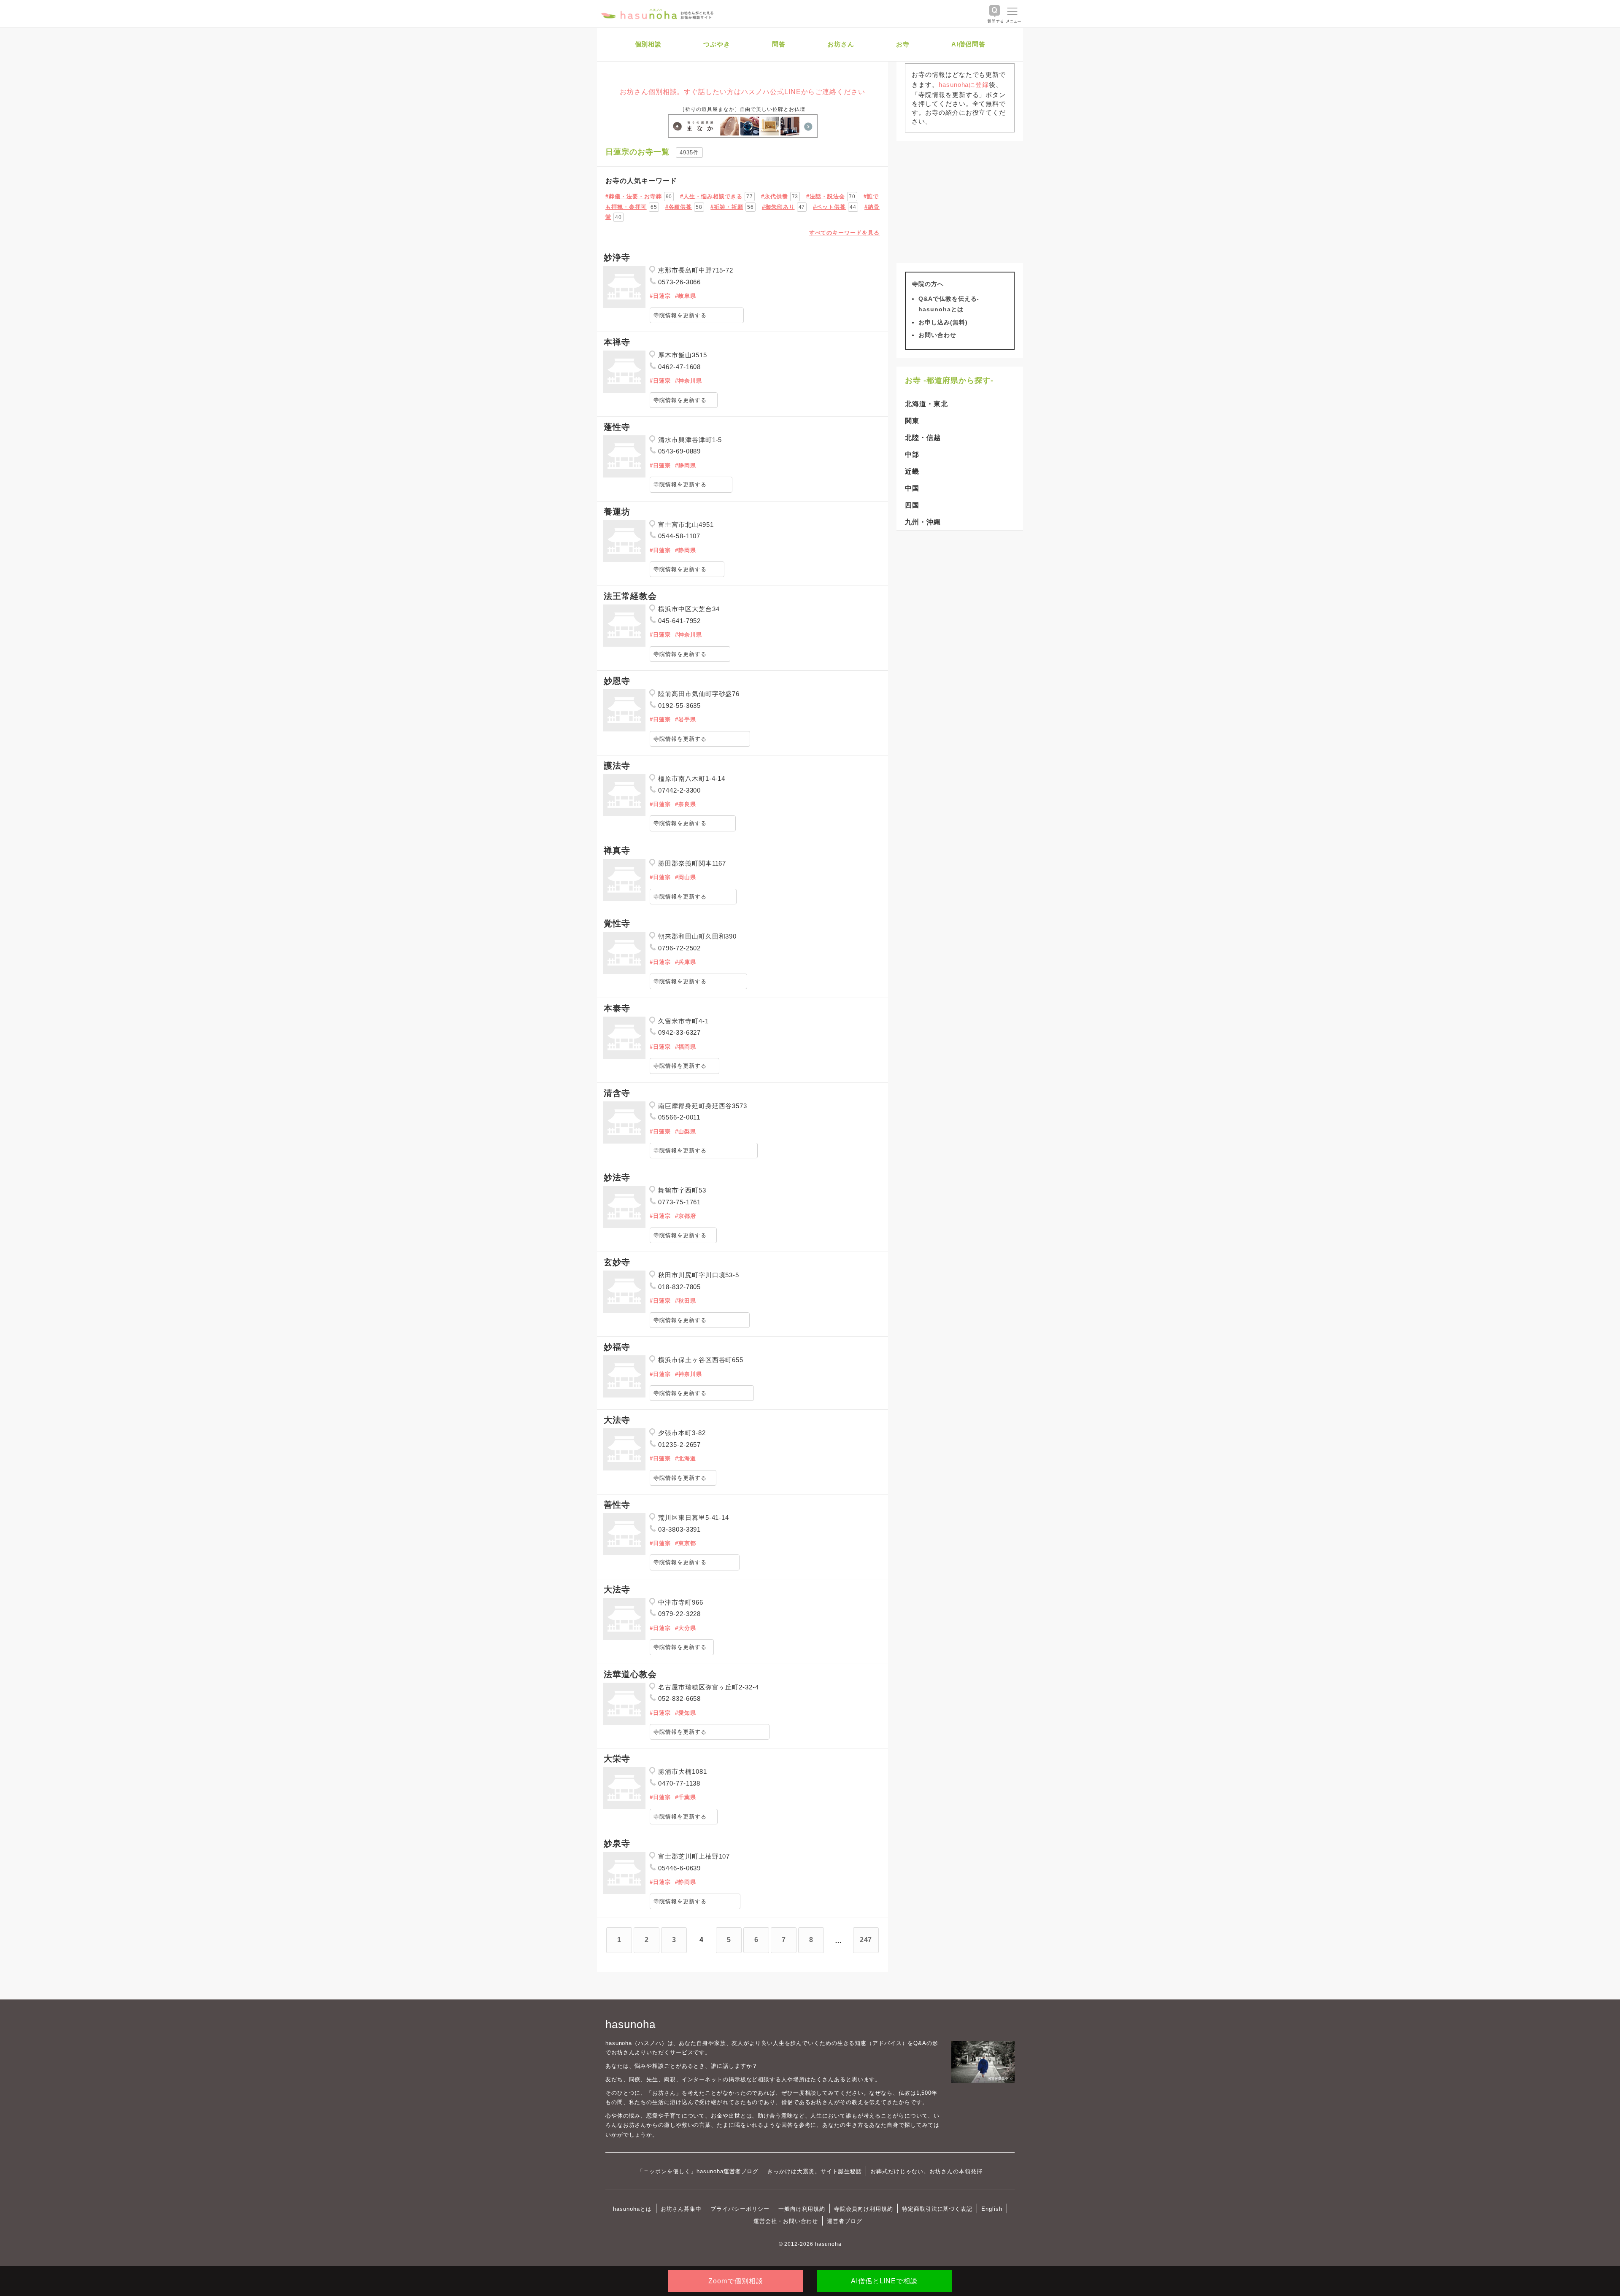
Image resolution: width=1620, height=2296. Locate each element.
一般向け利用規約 (802, 2209)
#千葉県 (686, 1797)
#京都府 (686, 1216)
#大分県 (686, 1628)
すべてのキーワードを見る (844, 233)
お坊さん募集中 (681, 2209)
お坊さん (841, 44)
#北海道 (686, 1458)
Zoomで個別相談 (736, 2281)
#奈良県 (686, 804)
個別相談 (648, 44)
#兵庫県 (686, 962)
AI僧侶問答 (968, 44)
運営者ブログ (845, 2221)
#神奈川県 (688, 381)
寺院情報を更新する (680, 315)
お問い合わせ (937, 335)
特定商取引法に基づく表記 (937, 2209)
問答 (779, 44)
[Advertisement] (960, 202)
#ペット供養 (829, 207)
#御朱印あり (778, 207)
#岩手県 (686, 719)
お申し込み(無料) (943, 322)
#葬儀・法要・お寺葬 (634, 196)
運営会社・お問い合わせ (786, 2221)
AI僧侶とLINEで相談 (884, 2281)
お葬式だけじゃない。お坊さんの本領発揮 (926, 2171)
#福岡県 (686, 1047)
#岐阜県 (686, 296)
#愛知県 (686, 1713)
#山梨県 (686, 1132)
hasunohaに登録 (964, 85)
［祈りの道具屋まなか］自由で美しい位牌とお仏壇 (742, 109)
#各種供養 (679, 207)
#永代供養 (775, 196)
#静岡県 (686, 465)
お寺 (903, 44)
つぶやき (717, 44)
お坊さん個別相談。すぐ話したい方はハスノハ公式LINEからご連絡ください (742, 92)
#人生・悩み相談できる (711, 196)
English (992, 2209)
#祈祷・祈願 (727, 207)
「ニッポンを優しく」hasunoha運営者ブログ (698, 2171)
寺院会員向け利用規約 (864, 2209)
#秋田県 (686, 1301)
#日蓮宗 (660, 296)
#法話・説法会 (826, 196)
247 (866, 1940)
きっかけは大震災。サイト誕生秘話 (814, 2171)
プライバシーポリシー (740, 2209)
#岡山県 (686, 877)
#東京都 (686, 1543)
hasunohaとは (632, 2209)
